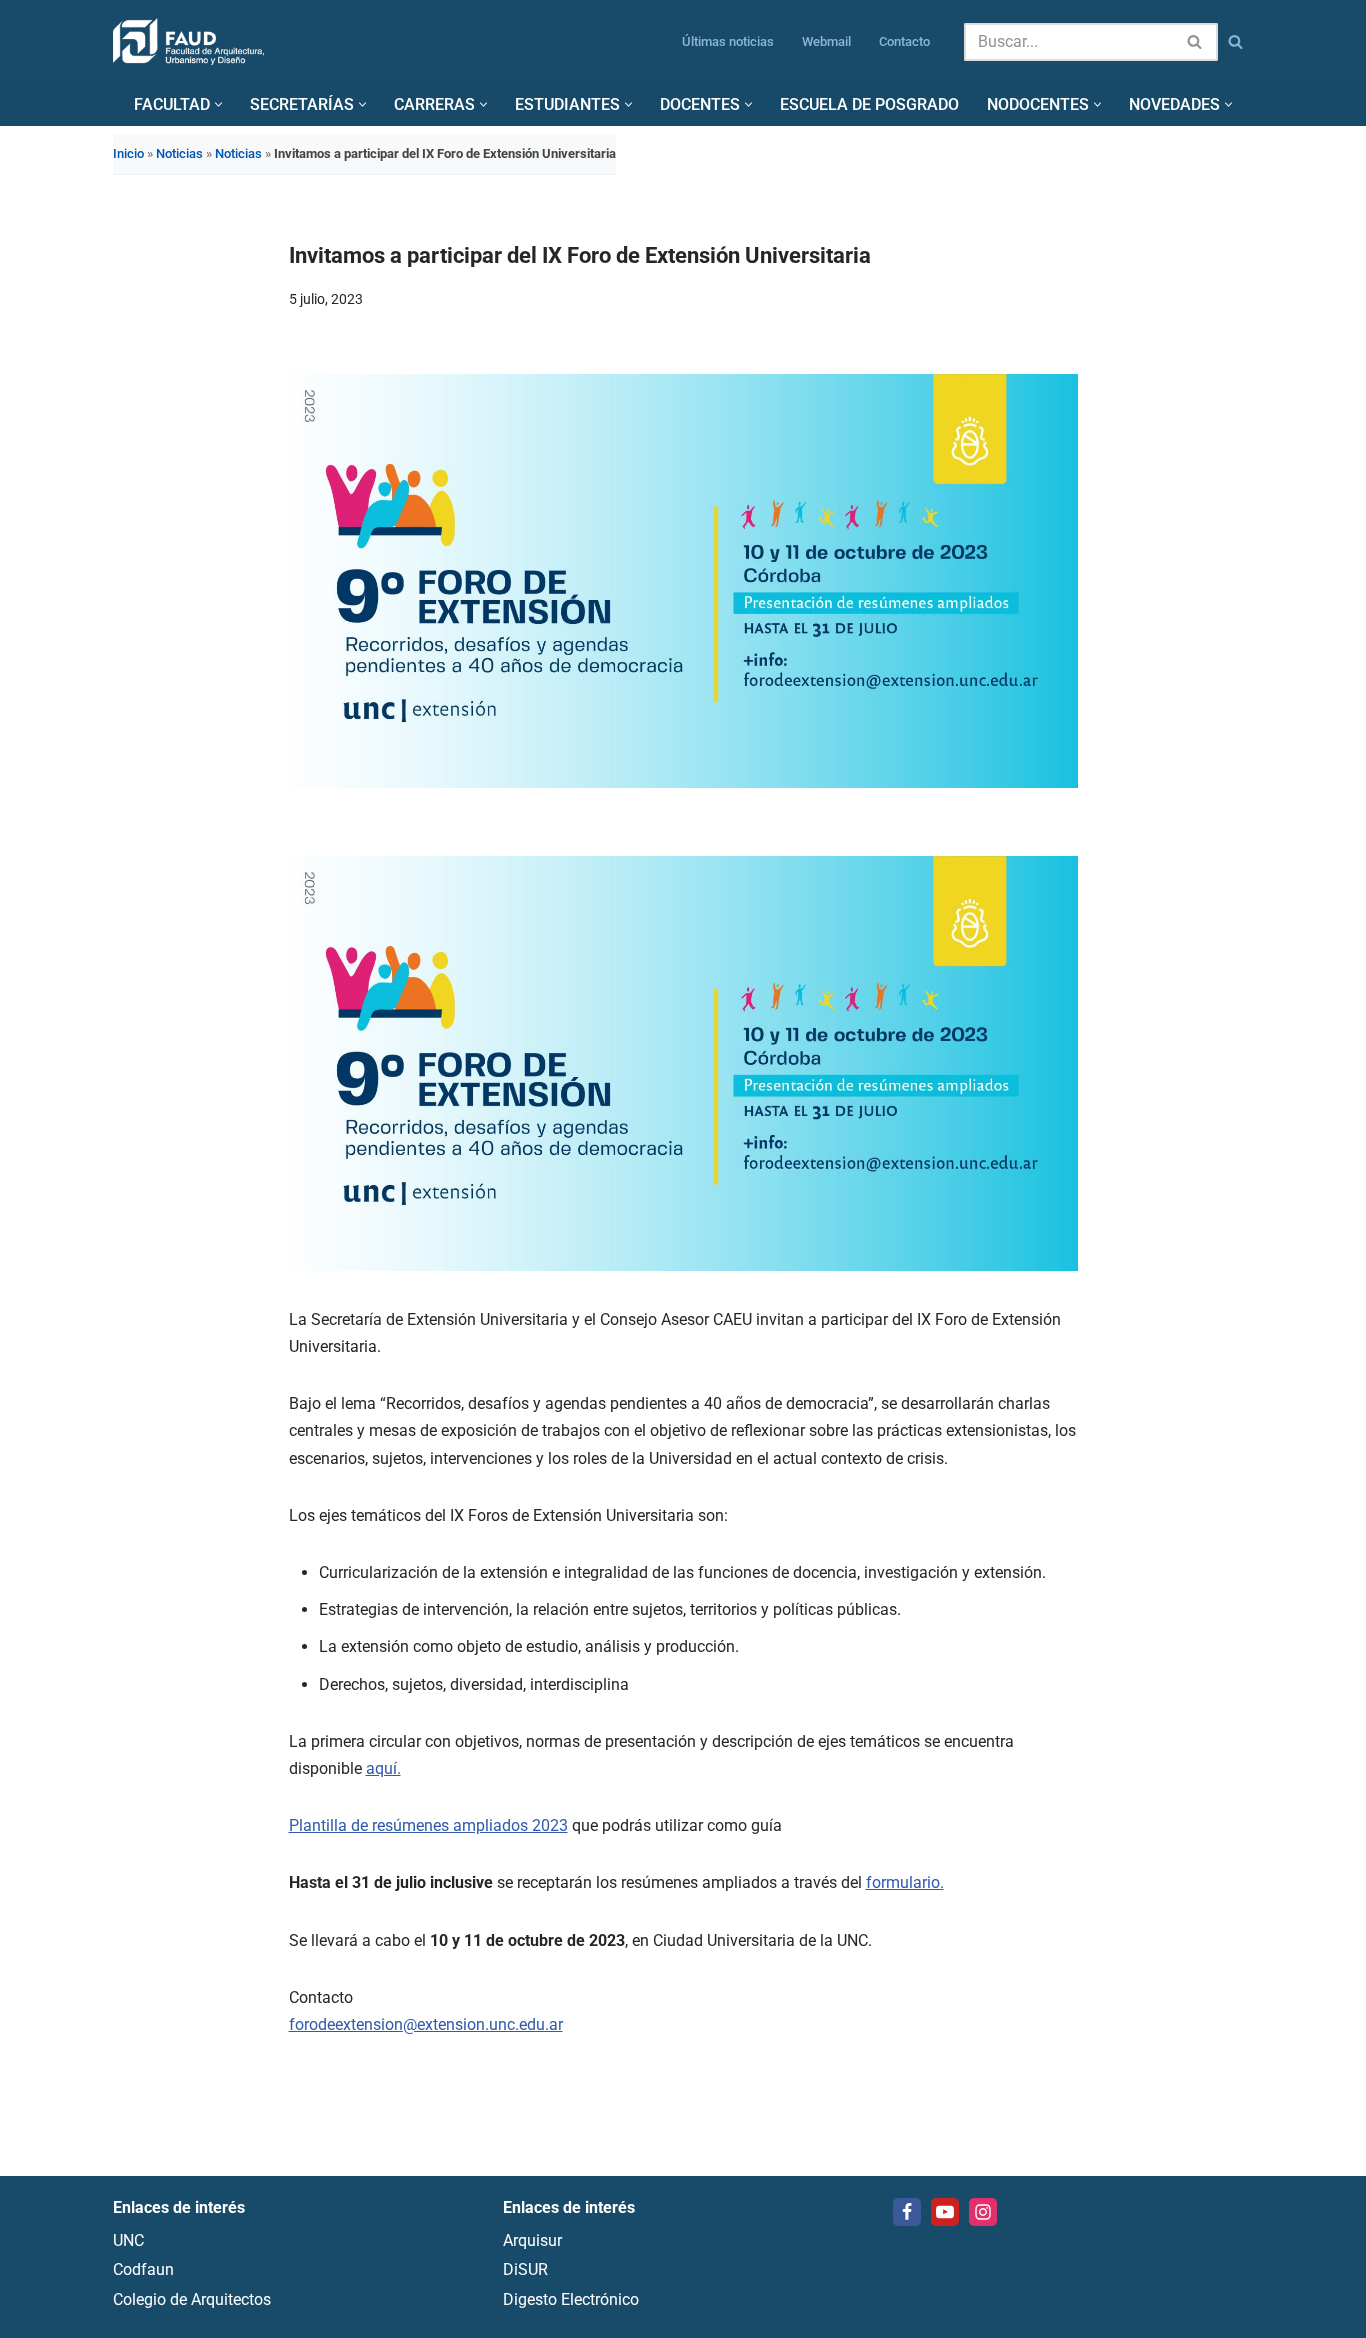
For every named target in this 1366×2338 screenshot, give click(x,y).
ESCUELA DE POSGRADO (869, 104)
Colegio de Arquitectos (192, 2299)
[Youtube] (945, 2212)
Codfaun (143, 2270)
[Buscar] (1195, 42)
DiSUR (525, 2270)
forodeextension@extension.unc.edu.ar (426, 2024)
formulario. (905, 1882)
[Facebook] (907, 2212)
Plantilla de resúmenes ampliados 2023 (428, 1825)
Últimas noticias (728, 41)
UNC (128, 2241)
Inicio (128, 153)
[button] (218, 104)
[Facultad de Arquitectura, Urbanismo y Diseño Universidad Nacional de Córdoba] (188, 41)
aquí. (383, 1768)
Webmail (826, 41)
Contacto (904, 41)
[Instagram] (983, 2212)
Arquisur (532, 2241)
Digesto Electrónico (571, 2299)
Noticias (179, 153)
